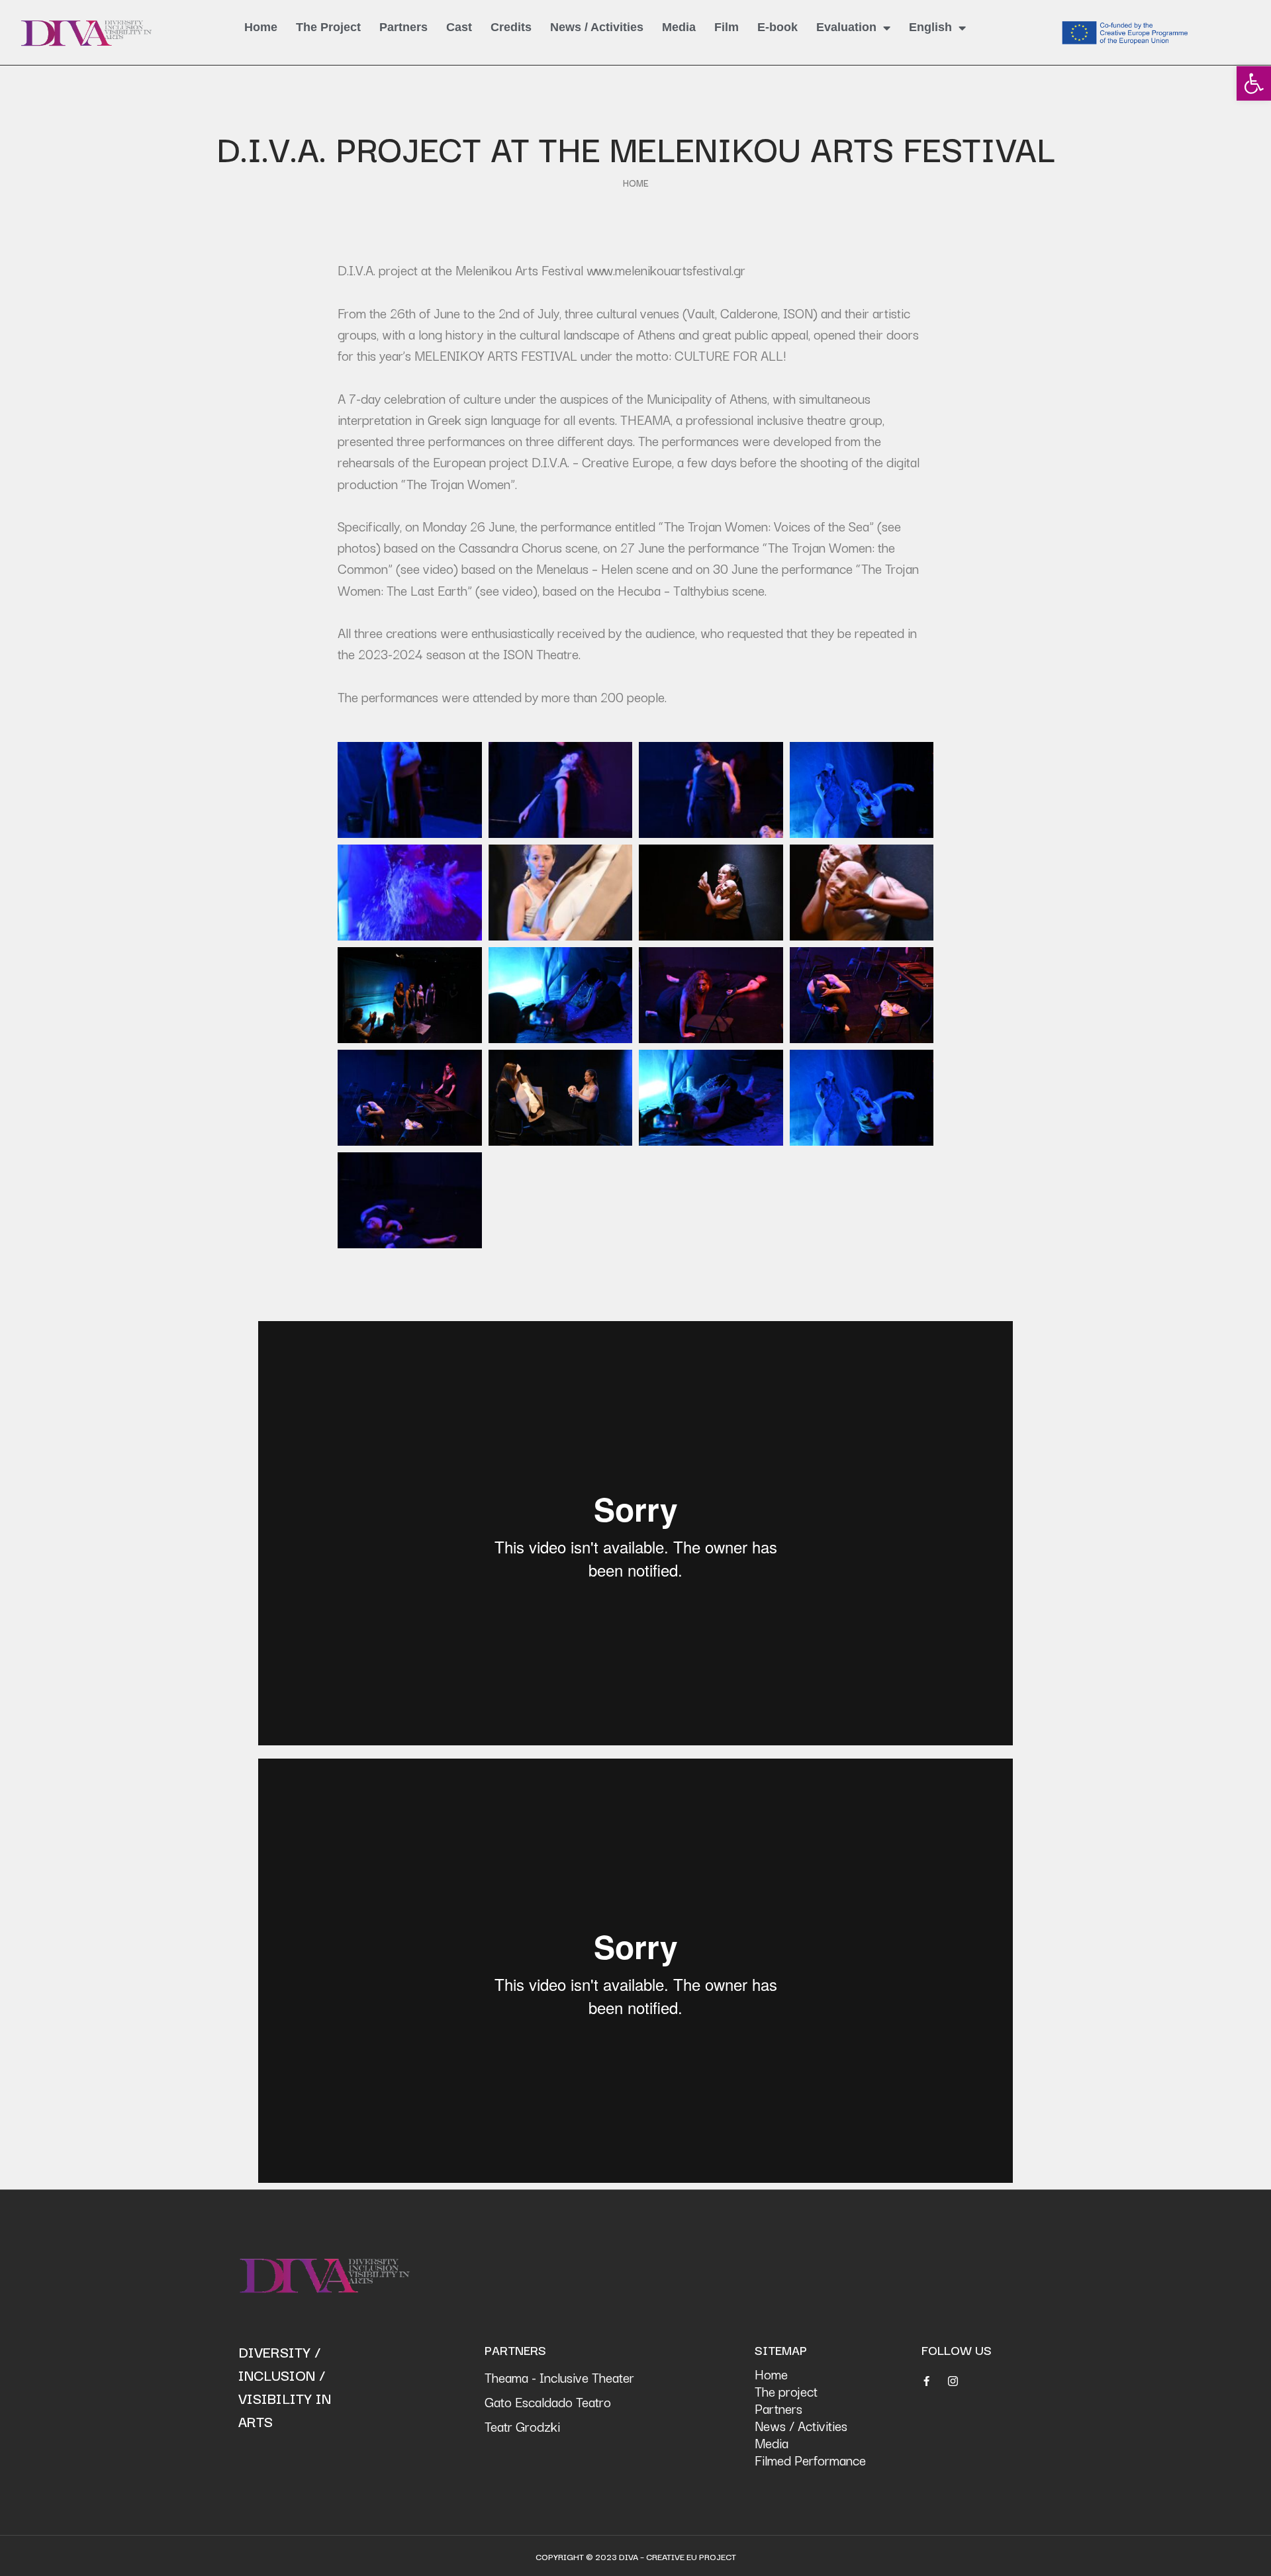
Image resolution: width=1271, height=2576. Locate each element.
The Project (328, 27)
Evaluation (846, 27)
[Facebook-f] (926, 2381)
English (930, 27)
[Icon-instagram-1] (953, 2381)
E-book (777, 27)
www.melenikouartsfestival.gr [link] (666, 270)
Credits (511, 27)
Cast (459, 27)
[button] (1254, 83)
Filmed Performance (810, 2460)
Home (261, 27)
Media (679, 27)
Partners (403, 27)
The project (786, 2391)
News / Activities (597, 27)
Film (727, 27)
